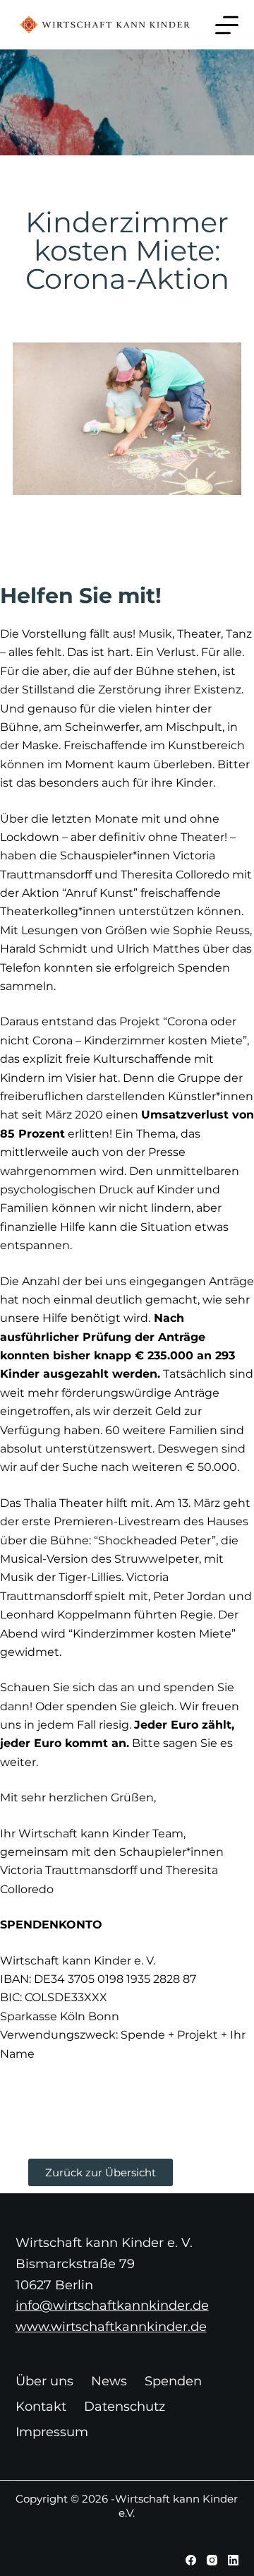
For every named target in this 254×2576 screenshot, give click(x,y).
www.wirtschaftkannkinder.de (111, 2327)
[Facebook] (191, 2560)
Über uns (44, 2381)
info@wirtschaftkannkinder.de (112, 2306)
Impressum (52, 2432)
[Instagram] (212, 2560)
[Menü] (227, 25)
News (109, 2381)
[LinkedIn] (233, 2560)
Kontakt (41, 2407)
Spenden (173, 2381)
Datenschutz (125, 2407)
